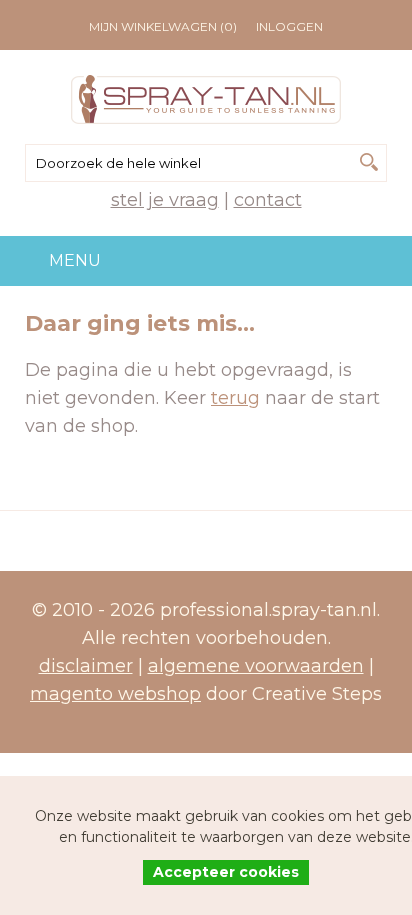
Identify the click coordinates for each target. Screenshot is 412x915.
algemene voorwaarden (256, 666)
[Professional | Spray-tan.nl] (206, 99)
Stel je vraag (165, 200)
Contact (268, 200)
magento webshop (115, 694)
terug (235, 398)
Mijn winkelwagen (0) (163, 26)
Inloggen (289, 26)
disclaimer (86, 666)
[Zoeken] (369, 162)
